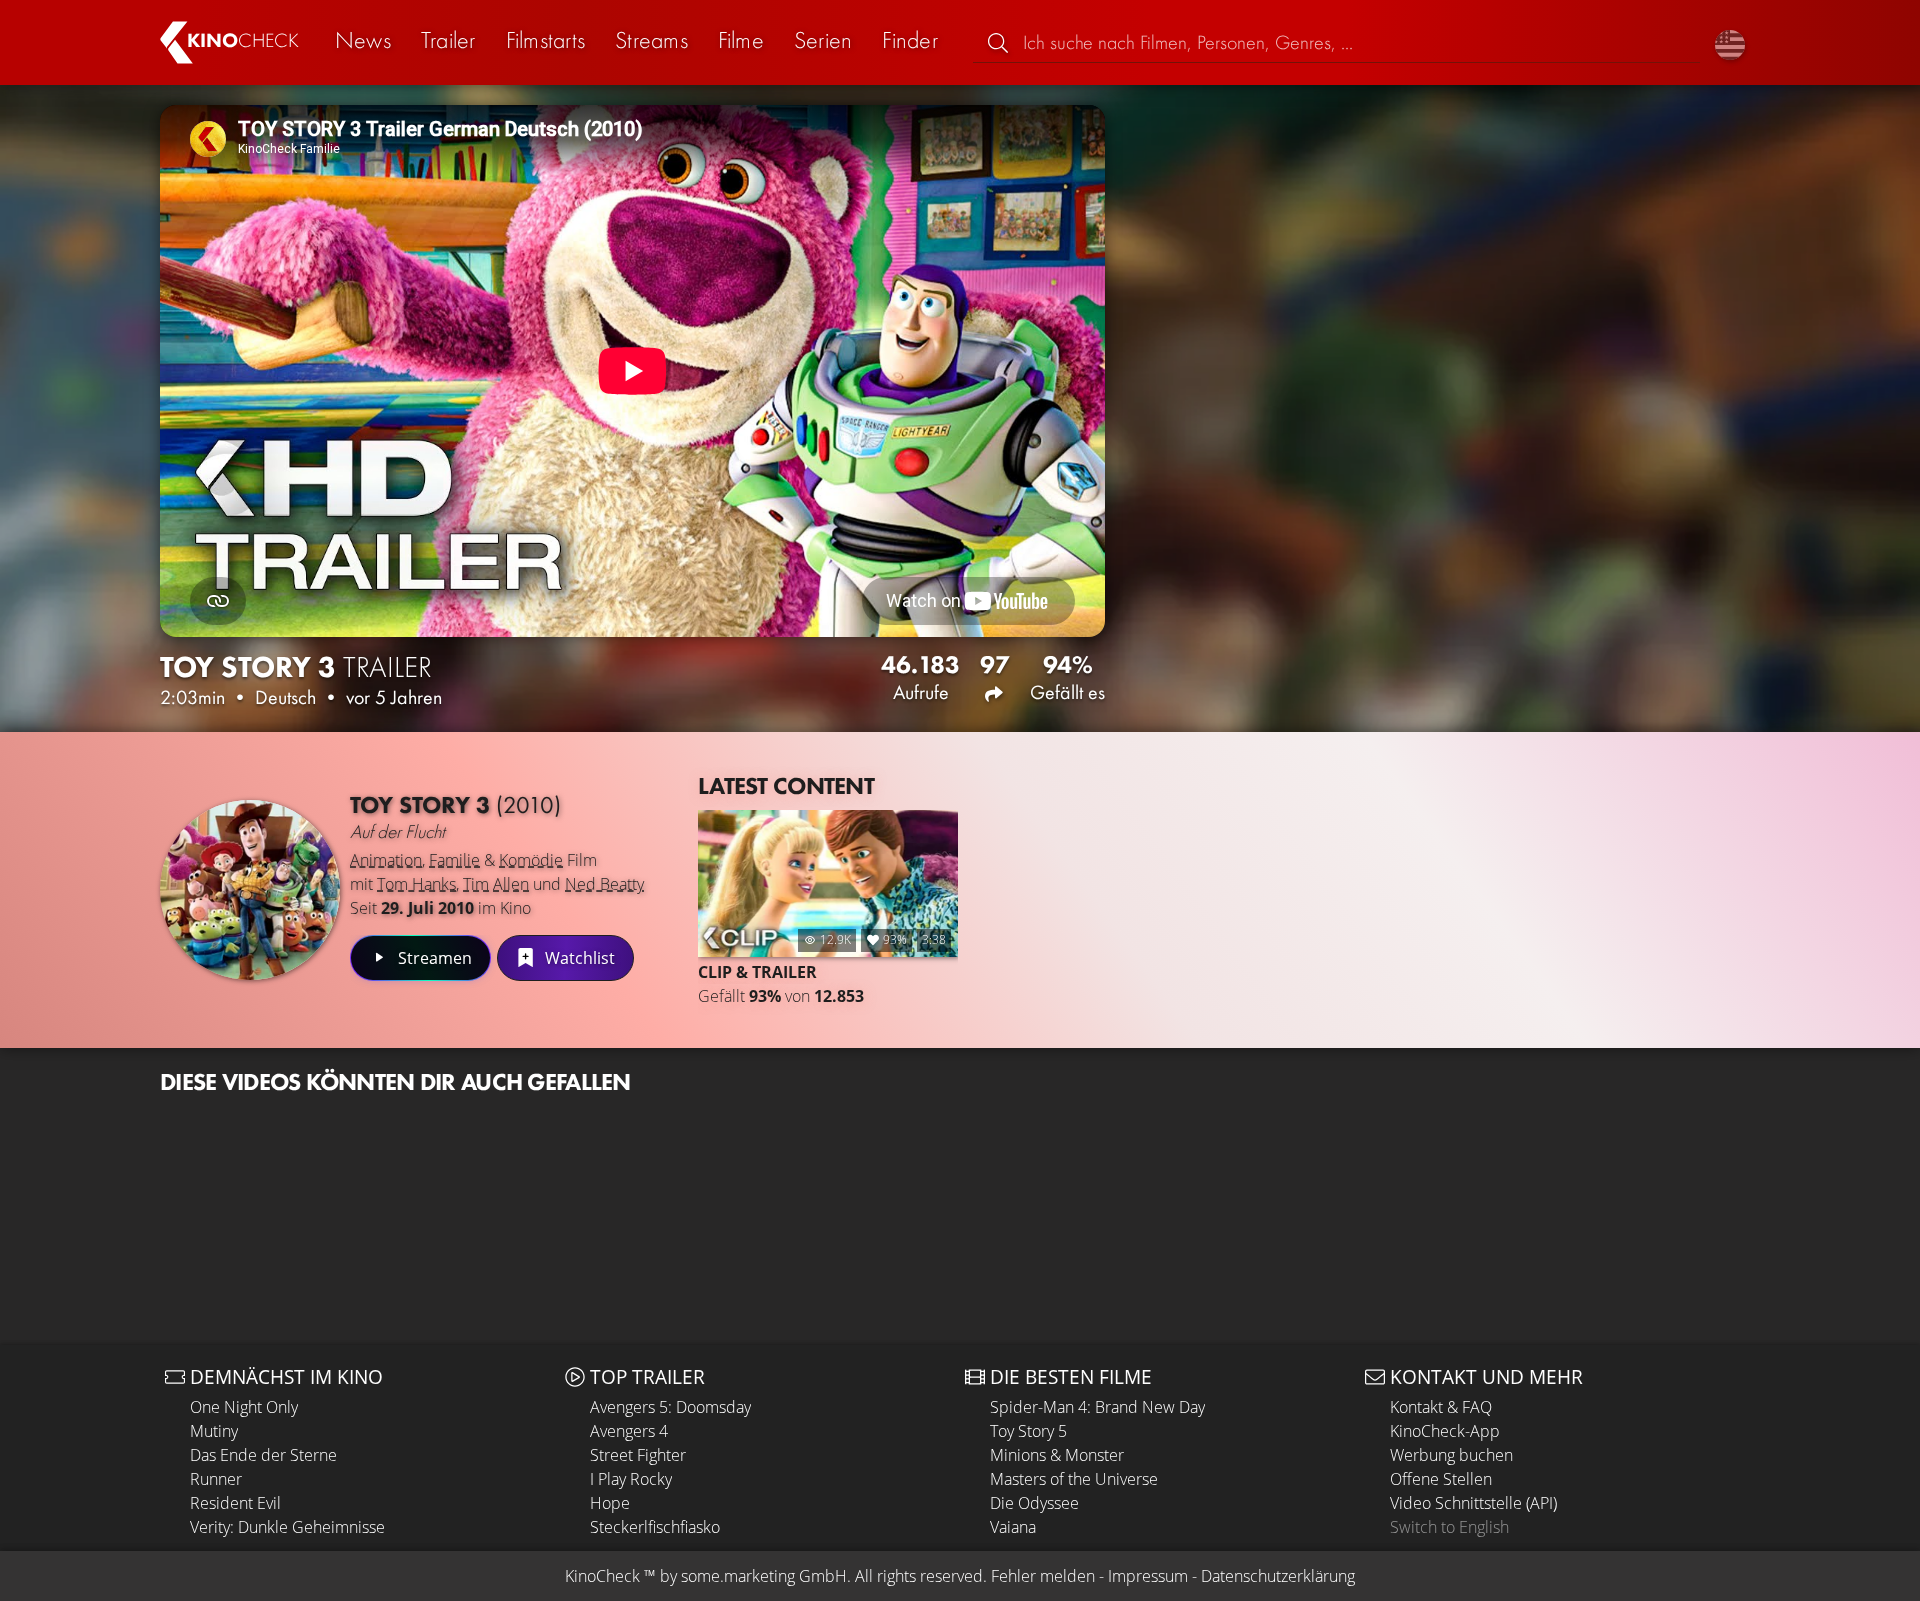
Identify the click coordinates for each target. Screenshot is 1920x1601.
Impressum (1148, 1576)
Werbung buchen (1451, 1455)
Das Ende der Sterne (263, 1455)
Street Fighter (638, 1455)
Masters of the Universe (1074, 1479)
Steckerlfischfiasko (655, 1527)
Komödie (531, 860)
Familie (454, 860)
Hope (610, 1503)
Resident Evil (235, 1503)
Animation (386, 860)
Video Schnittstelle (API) (1473, 1503)
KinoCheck (602, 1576)
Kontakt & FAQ (1441, 1407)
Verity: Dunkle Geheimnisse (287, 1527)
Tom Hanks (416, 884)
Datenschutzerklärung (1278, 1576)
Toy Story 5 (1028, 1431)
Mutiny (214, 1431)
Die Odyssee (1034, 1503)
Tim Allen (496, 884)
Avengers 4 (629, 1431)
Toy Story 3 (455, 804)
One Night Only (244, 1407)
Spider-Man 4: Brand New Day (1097, 1407)
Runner (216, 1479)
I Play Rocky (631, 1479)
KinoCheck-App (1445, 1431)
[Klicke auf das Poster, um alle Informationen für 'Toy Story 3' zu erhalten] (250, 890)
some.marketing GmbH (764, 1576)
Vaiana (1013, 1527)
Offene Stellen (1441, 1479)
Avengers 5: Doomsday (670, 1407)
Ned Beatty (604, 884)
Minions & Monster (1057, 1455)
